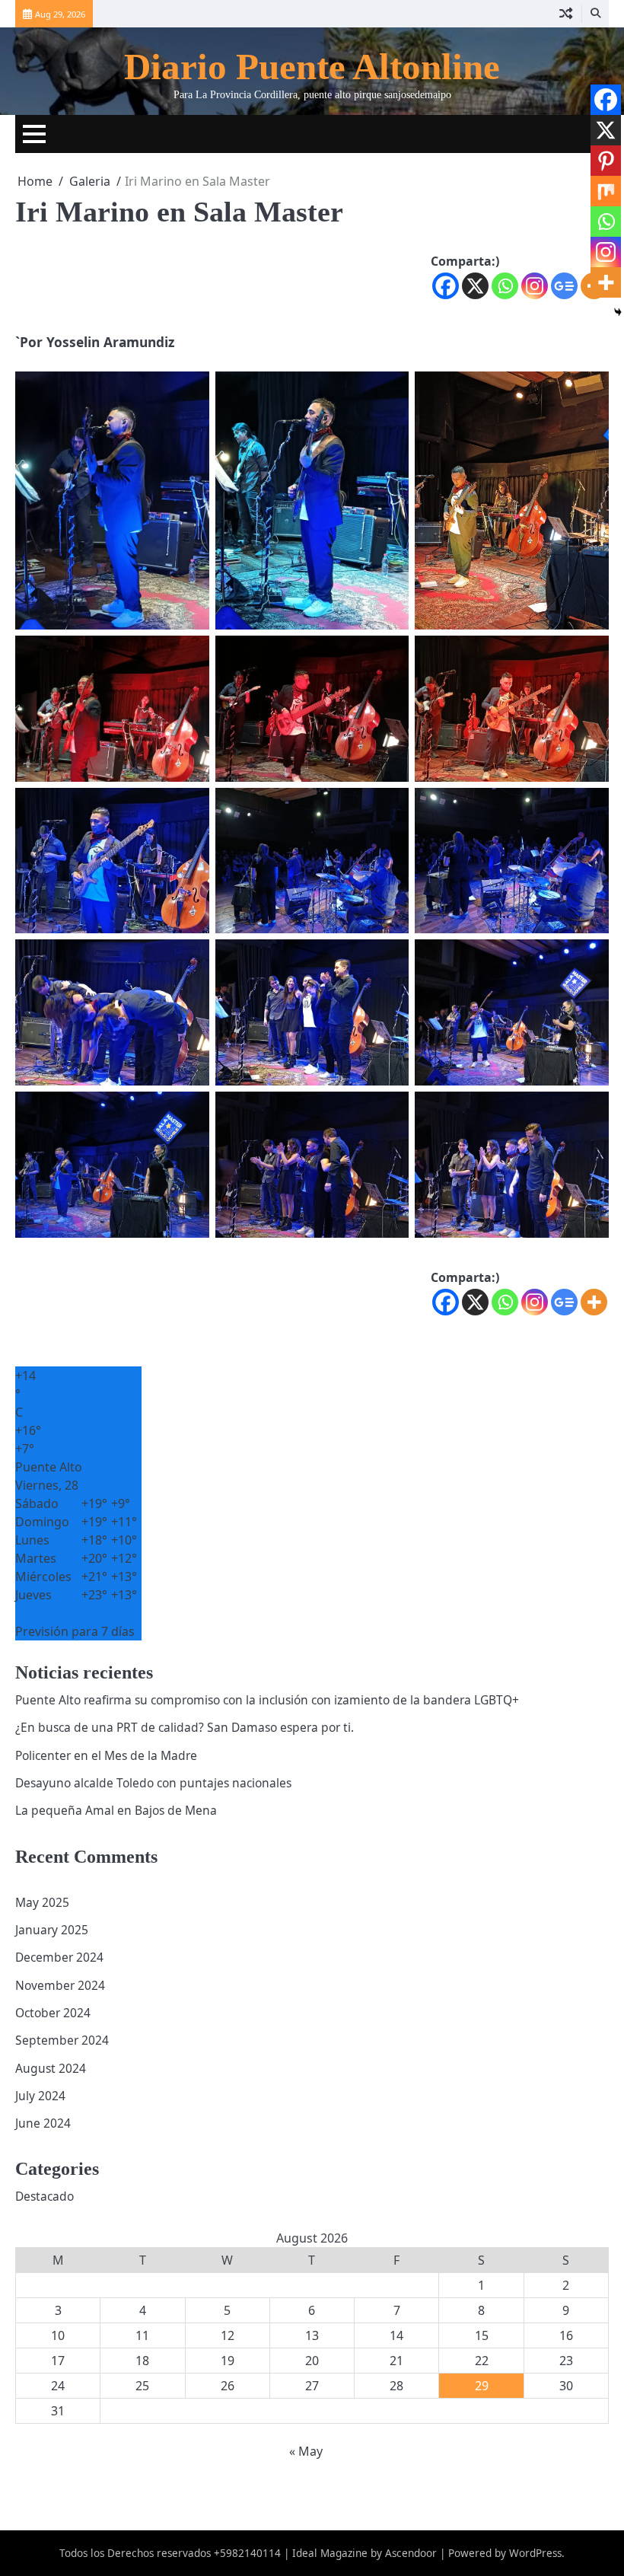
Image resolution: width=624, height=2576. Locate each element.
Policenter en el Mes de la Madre (106, 1755)
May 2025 (42, 1902)
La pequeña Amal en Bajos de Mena (116, 1810)
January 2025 (52, 1930)
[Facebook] (446, 286)
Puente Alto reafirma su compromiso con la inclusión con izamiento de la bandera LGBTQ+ (267, 1700)
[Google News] (564, 286)
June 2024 (43, 2123)
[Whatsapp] (505, 286)
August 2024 (51, 2068)
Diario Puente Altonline (312, 67)
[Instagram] (535, 286)
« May (306, 2451)
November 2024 (60, 1985)
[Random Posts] (566, 14)
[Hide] (618, 312)
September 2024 (62, 2040)
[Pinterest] (606, 161)
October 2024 (53, 2013)
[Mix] (606, 191)
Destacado (45, 2196)
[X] (475, 286)
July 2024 (40, 2096)
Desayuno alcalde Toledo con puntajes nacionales (153, 1783)
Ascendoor (411, 2553)
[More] (594, 1302)
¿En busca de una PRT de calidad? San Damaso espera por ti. (185, 1727)
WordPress (535, 2553)
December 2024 (59, 1957)
